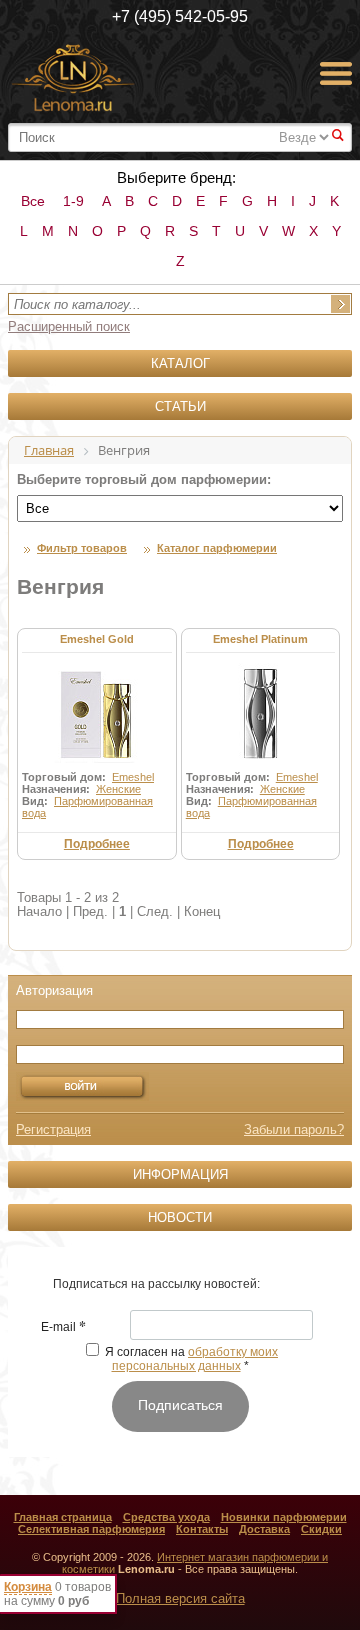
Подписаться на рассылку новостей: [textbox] (156, 1284)
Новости (180, 1217)
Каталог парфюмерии (217, 548)
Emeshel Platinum (260, 639)
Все (33, 201)
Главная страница (63, 1517)
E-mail (63, 1328)
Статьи (180, 406)
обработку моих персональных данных (195, 1359)
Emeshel (133, 777)
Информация (180, 1174)
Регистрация (53, 1129)
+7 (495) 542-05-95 (180, 16)
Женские (118, 789)
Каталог (180, 363)
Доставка (264, 1529)
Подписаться (180, 1405)
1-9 (73, 201)
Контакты (202, 1529)
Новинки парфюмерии (284, 1517)
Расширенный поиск (69, 326)
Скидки (321, 1529)
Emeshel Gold (97, 639)
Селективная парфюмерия (91, 1529)
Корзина (28, 1587)
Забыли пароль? (294, 1129)
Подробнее (97, 844)
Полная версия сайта (180, 1598)
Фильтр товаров (82, 548)
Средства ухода (166, 1517)
